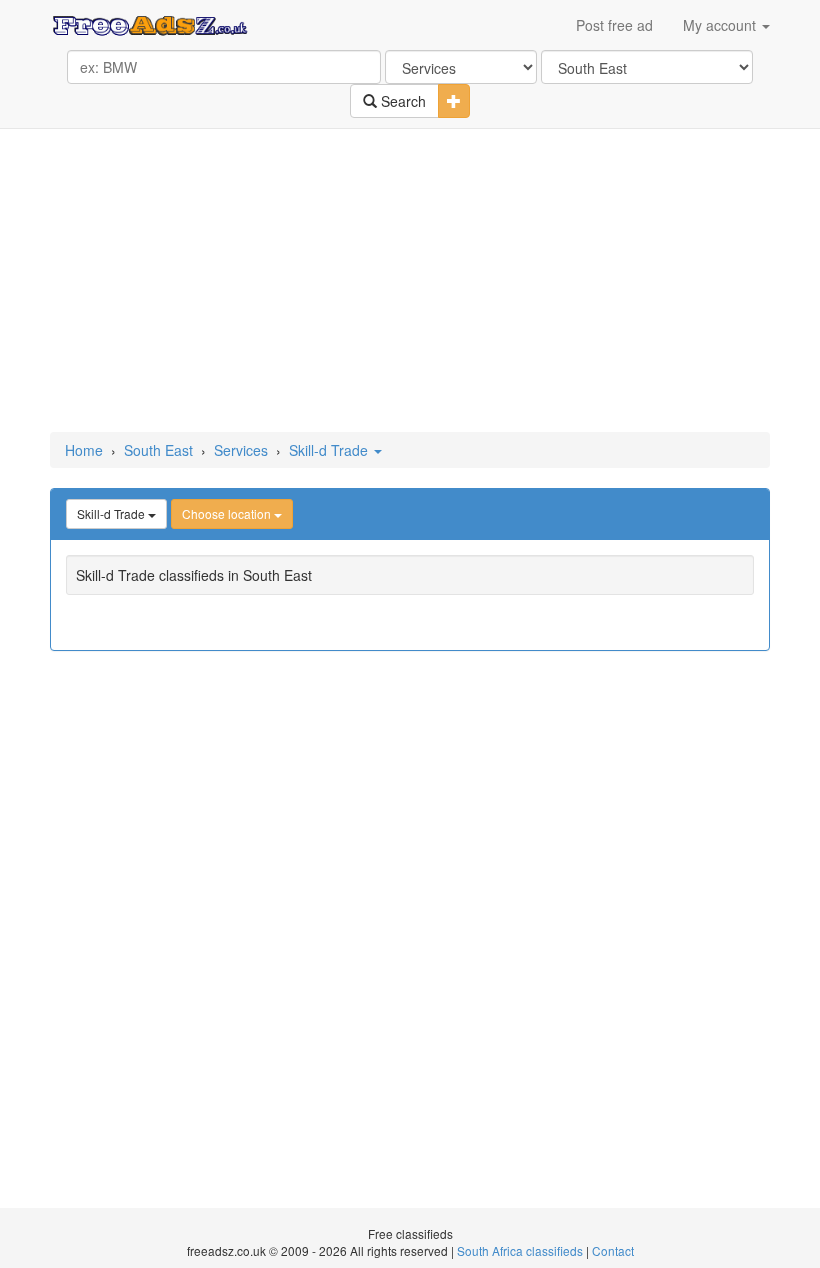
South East (158, 450)
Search (401, 101)
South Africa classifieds (520, 1250)
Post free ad (614, 25)
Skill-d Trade (330, 450)
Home (84, 450)
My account (721, 25)
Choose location (228, 513)
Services (241, 450)
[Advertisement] (414, 282)
